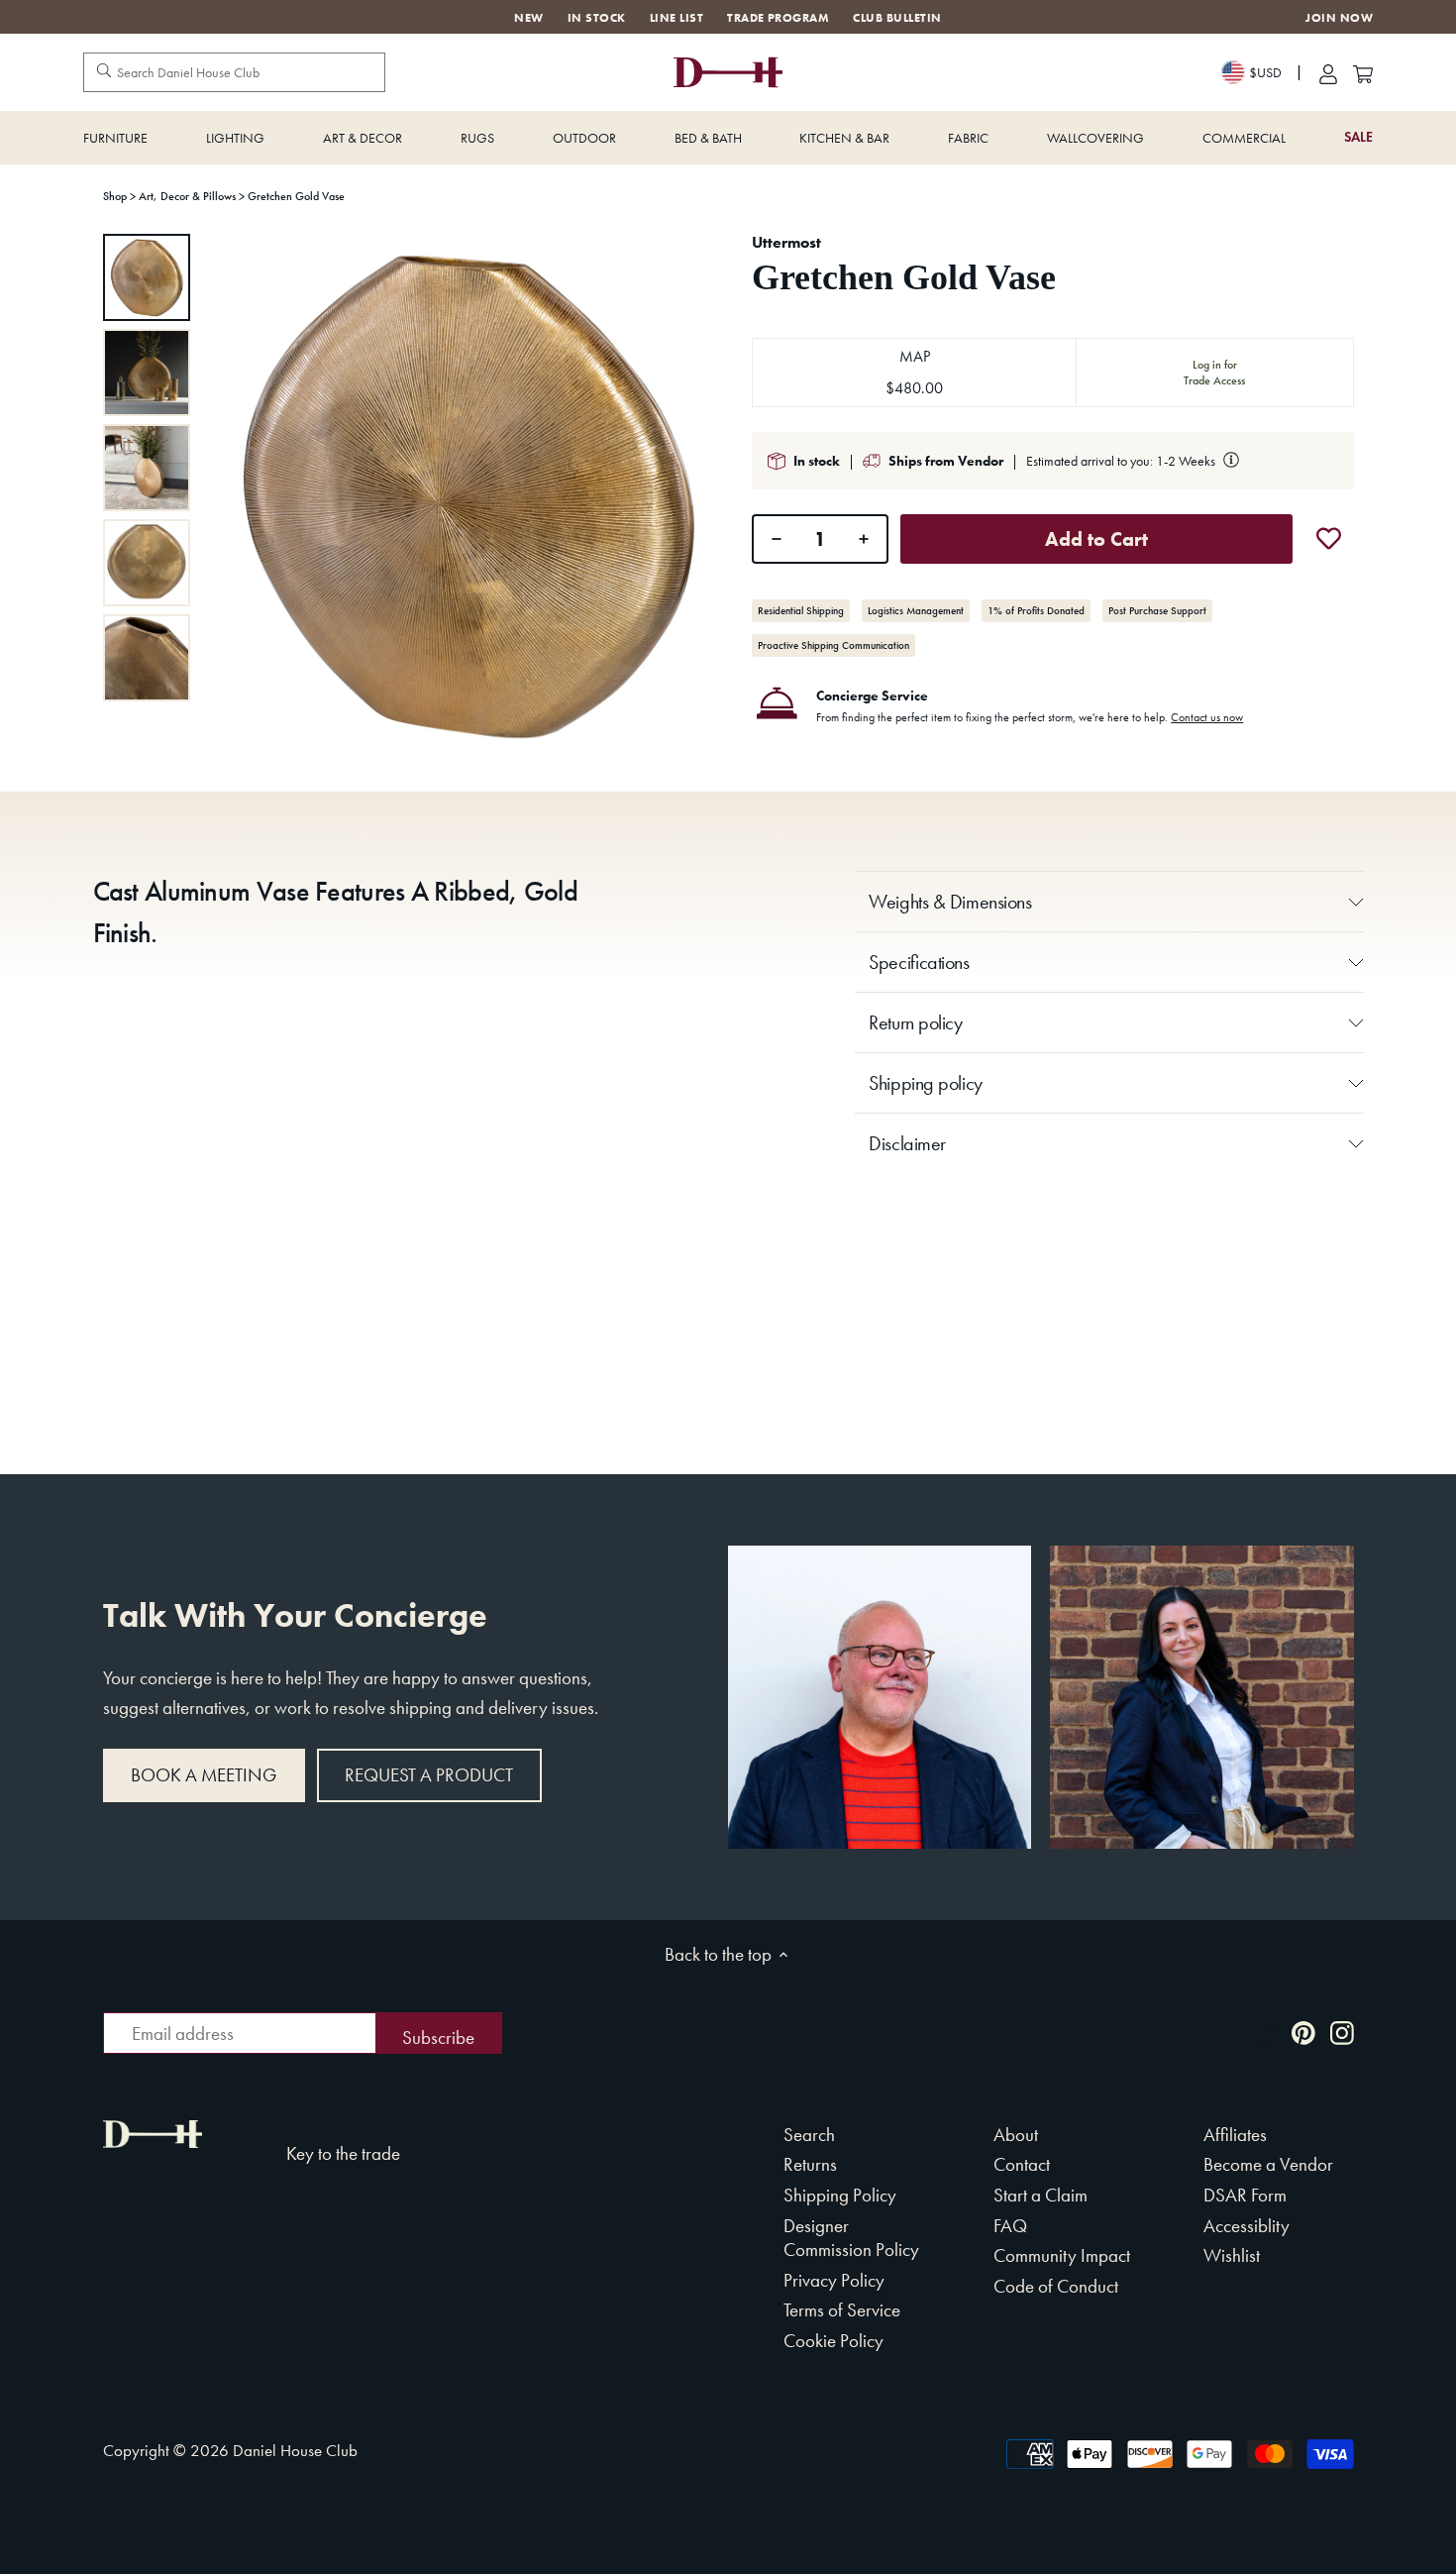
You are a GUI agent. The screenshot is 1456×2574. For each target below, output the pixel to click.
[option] (147, 277)
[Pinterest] (1303, 2032)
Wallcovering (1095, 138)
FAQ (1010, 2226)
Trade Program (778, 18)
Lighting (235, 138)
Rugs (477, 138)
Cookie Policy (833, 2341)
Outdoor (584, 138)
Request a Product (429, 1775)
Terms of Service (842, 2310)
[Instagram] (1342, 2032)
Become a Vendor (1268, 2164)
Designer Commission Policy (851, 2238)
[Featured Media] (468, 495)
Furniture (115, 138)
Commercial (1244, 138)
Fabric (968, 138)
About (1016, 2135)
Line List (676, 18)
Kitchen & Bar (844, 138)
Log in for (1214, 373)
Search (809, 2135)
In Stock (597, 18)
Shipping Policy (840, 2195)
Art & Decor (363, 138)
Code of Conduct (1056, 2286)
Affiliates (1235, 2135)
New (528, 18)
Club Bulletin (897, 18)
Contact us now (1207, 717)
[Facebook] (1265, 2032)
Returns (810, 2164)
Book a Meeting (204, 1775)
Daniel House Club (295, 2450)
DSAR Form (1245, 2195)
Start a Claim (1040, 2195)
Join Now (1339, 18)
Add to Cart (1096, 539)
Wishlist (1232, 2255)
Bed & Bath (708, 138)
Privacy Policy (834, 2280)
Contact (1022, 2164)
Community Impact (1062, 2255)
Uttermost (786, 242)
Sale (1358, 137)
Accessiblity (1247, 2226)
